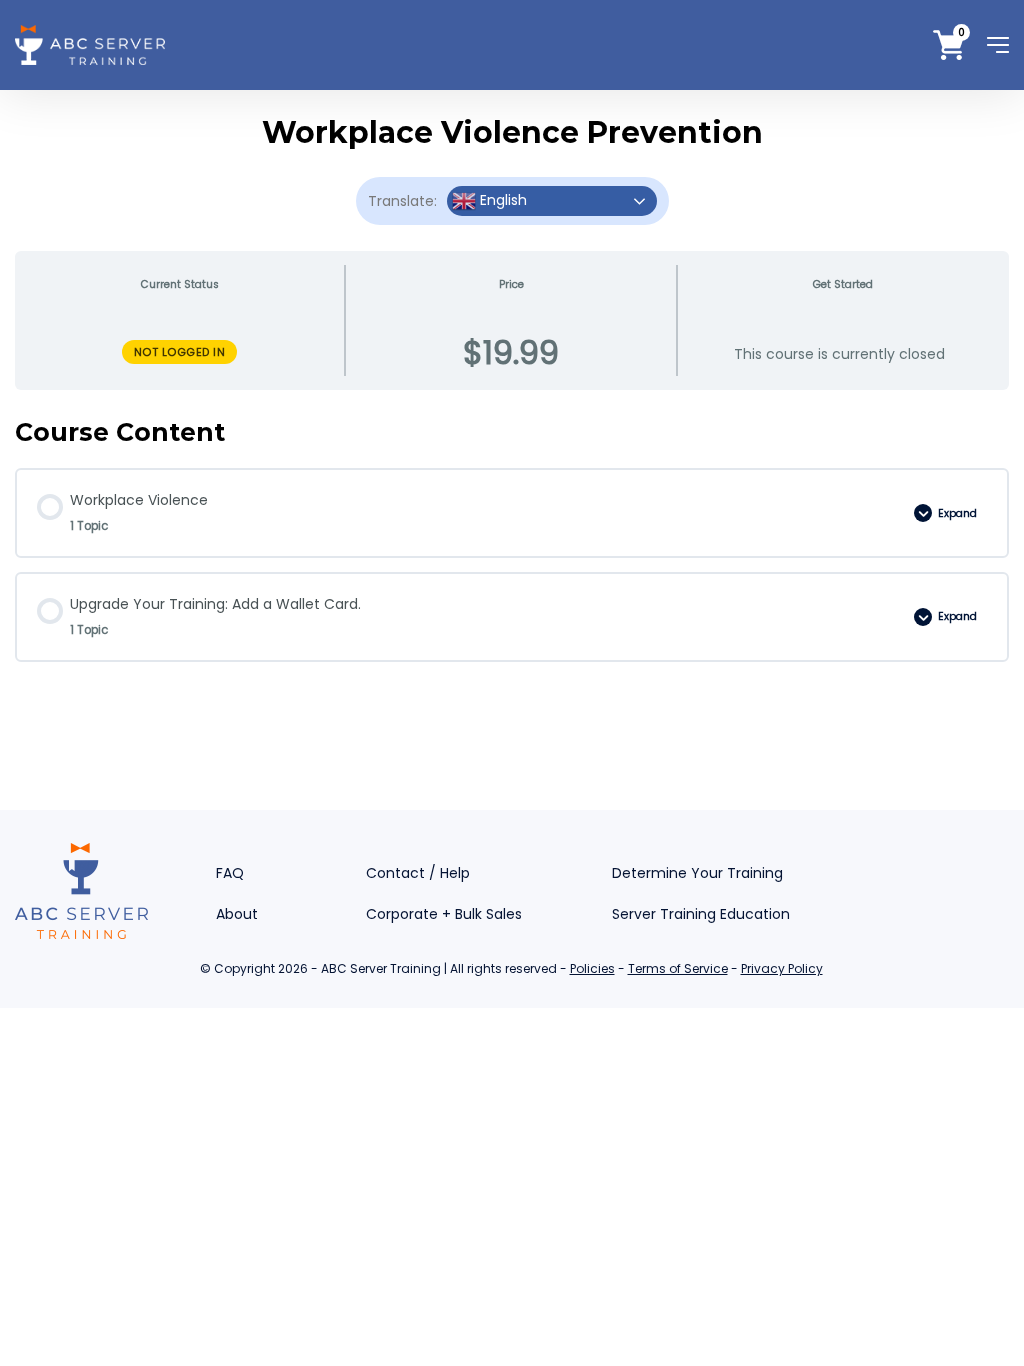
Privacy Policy (782, 968)
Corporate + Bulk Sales (444, 914)
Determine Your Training (697, 873)
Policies (592, 968)
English (501, 200)
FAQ (230, 873)
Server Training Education (701, 914)
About (237, 914)
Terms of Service (678, 968)
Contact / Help (418, 873)
